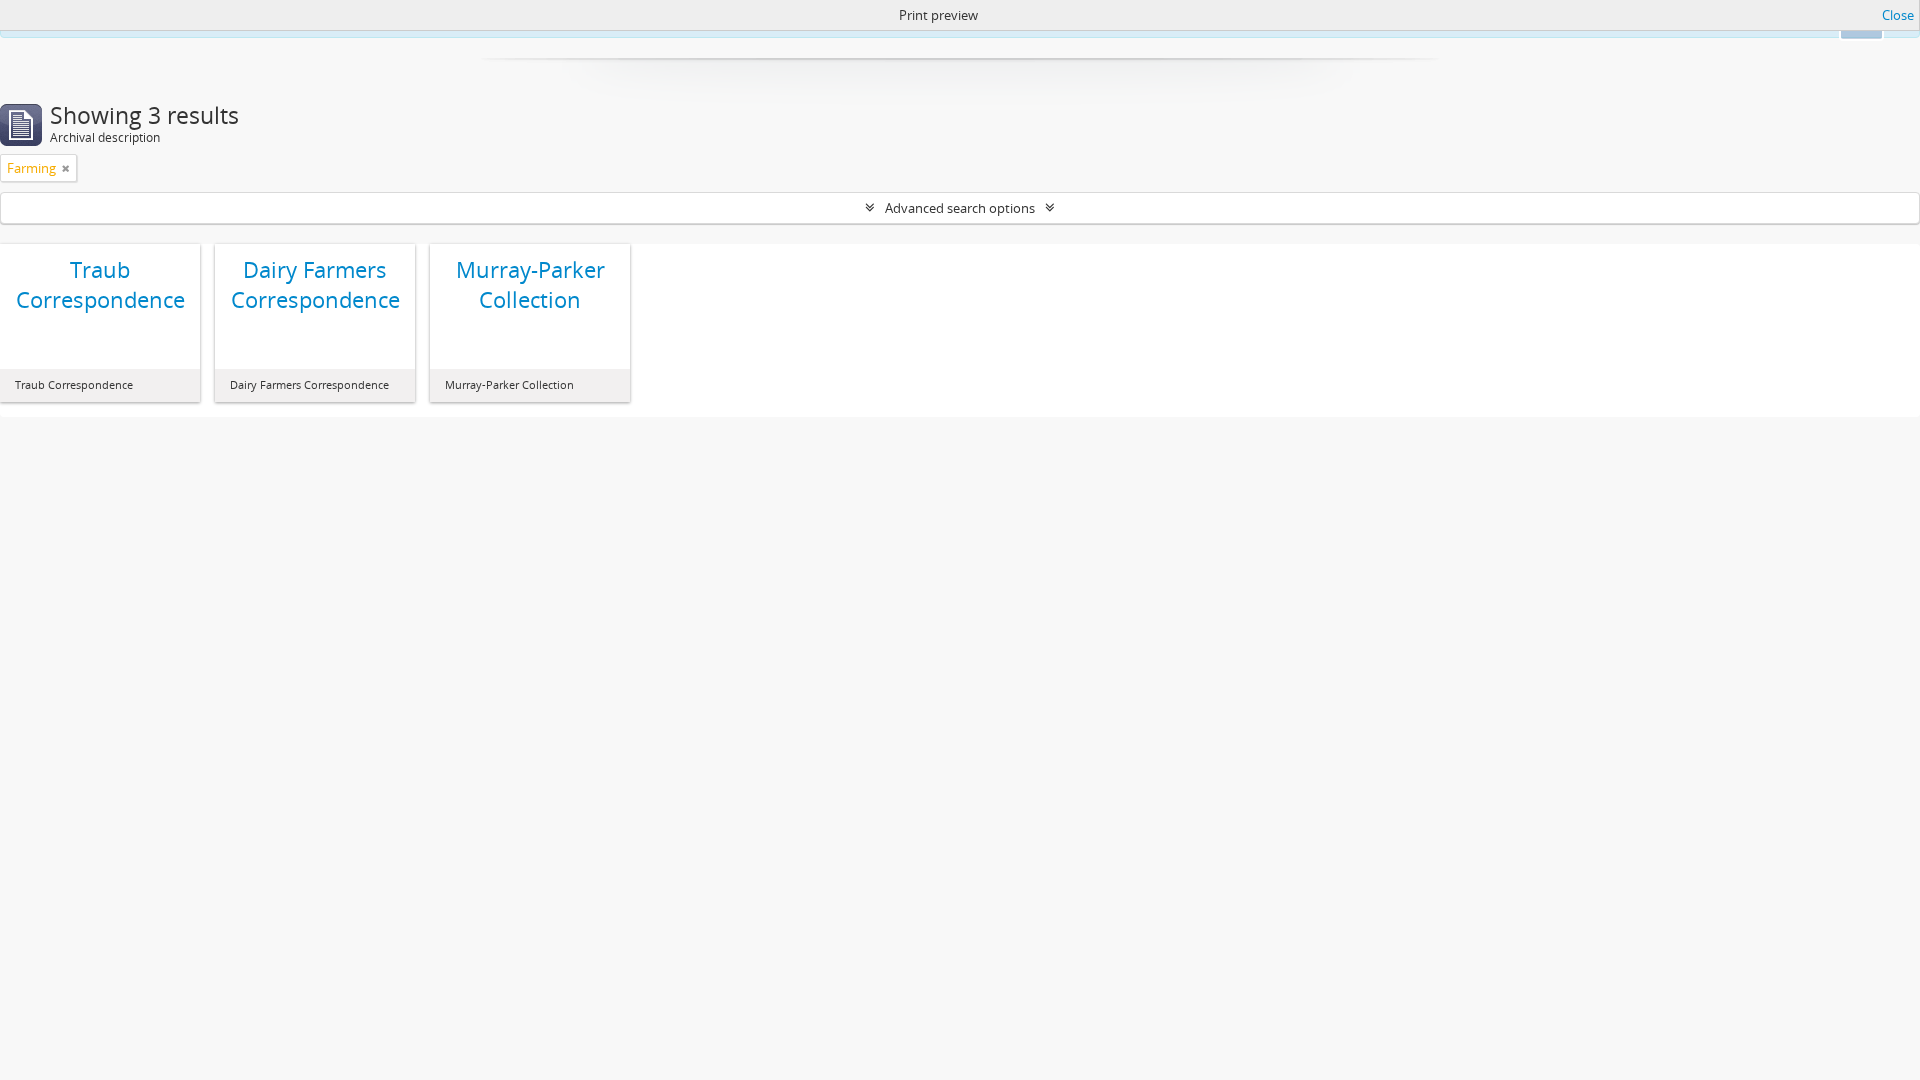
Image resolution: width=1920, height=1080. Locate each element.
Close (1898, 15)
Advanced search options (960, 208)
